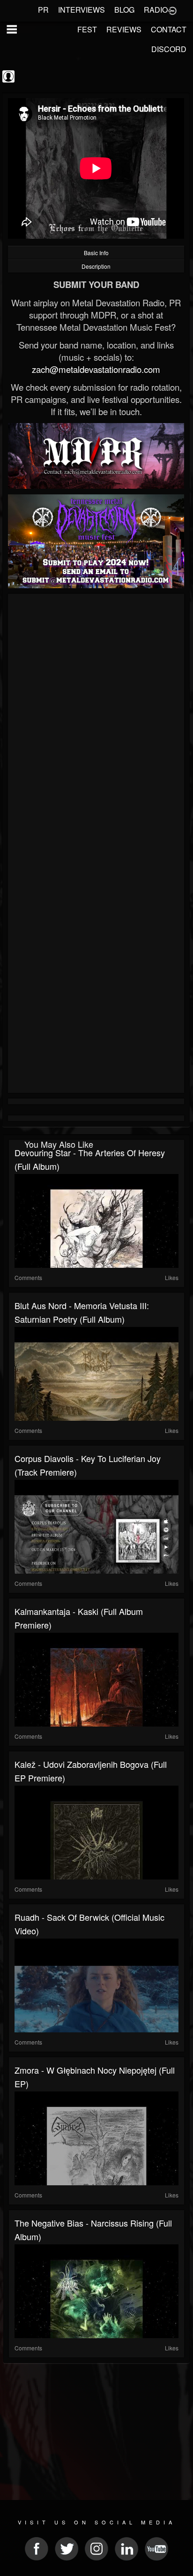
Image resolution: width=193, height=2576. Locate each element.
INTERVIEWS (82, 10)
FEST (87, 29)
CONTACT (169, 29)
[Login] (172, 10)
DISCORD (169, 49)
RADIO (156, 10)
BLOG (124, 10)
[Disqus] (96, 722)
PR (43, 10)
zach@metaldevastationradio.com (96, 369)
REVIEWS (124, 29)
